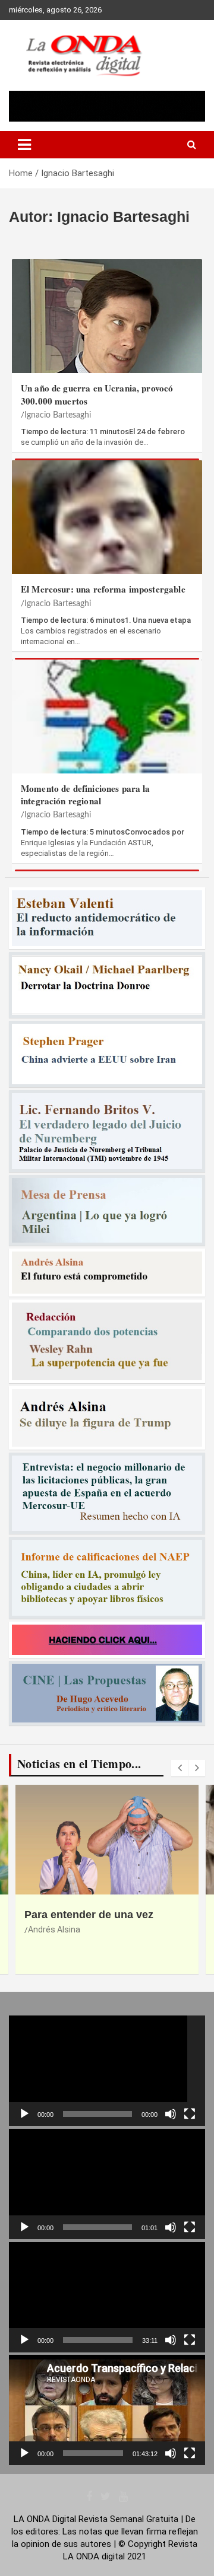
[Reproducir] (24, 2114)
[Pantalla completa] (190, 2114)
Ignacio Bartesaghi (58, 415)
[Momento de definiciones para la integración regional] (107, 725)
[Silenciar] (171, 2114)
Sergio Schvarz (57, 1943)
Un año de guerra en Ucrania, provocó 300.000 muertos (97, 394)
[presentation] (180, 1768)
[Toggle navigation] (24, 145)
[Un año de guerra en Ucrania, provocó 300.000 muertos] (107, 325)
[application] (107, 2071)
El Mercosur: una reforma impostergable (103, 589)
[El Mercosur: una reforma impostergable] (107, 526)
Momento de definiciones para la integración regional (86, 795)
